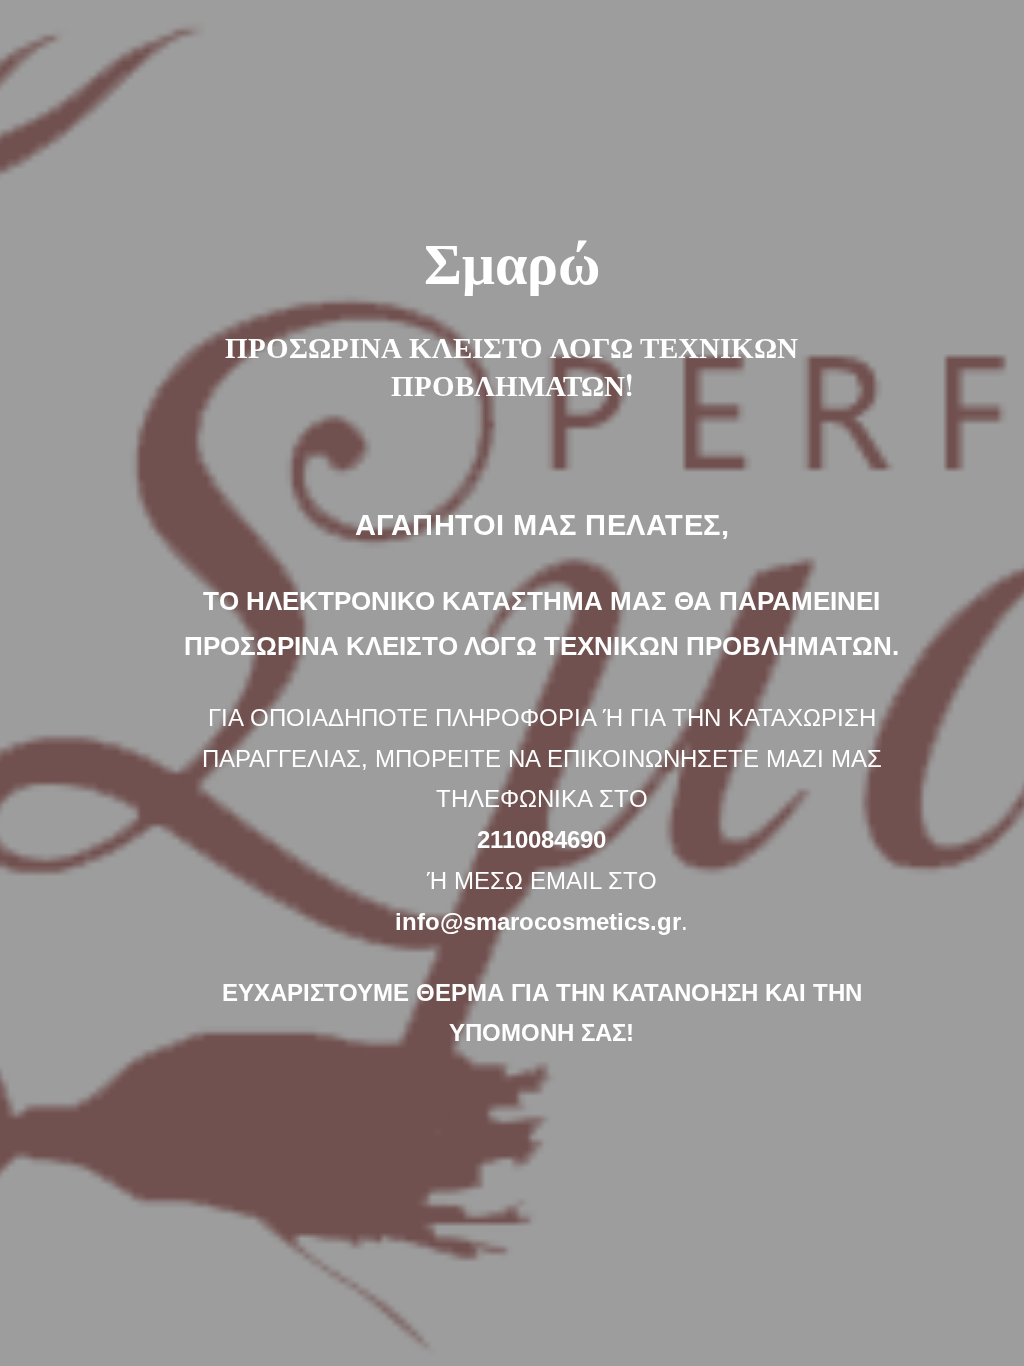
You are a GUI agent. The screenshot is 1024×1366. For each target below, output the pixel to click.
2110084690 (541, 839)
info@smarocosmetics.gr (538, 921)
